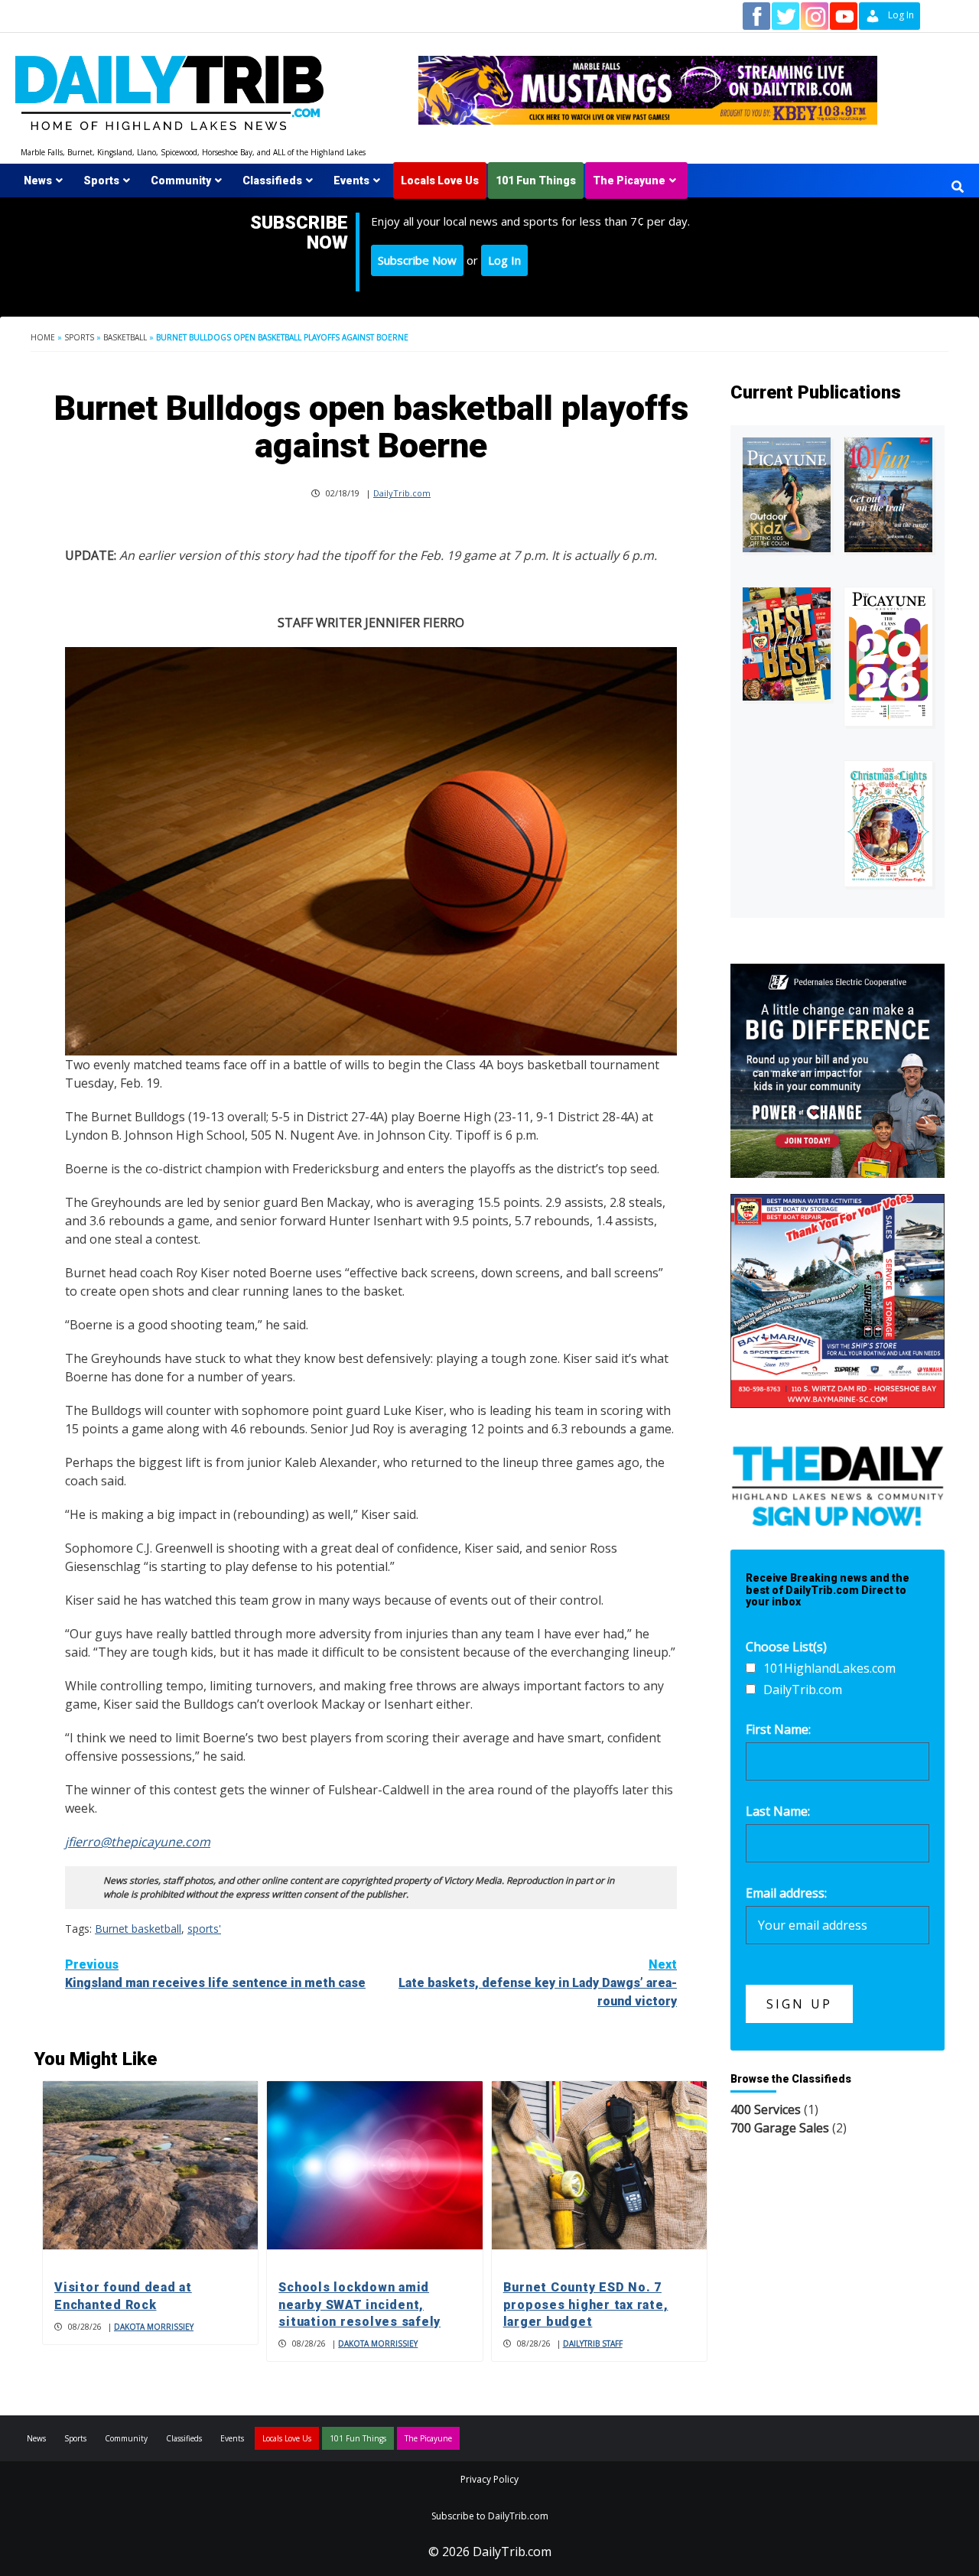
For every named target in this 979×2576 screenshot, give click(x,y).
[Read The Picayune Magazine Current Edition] (787, 495)
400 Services (766, 2109)
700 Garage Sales (780, 2128)
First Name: (778, 1729)
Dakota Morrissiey (154, 2327)
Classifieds (272, 181)
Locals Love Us (440, 181)
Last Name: (778, 1811)
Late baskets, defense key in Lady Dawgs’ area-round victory (538, 1983)
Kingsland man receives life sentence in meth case (215, 1974)
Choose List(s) (786, 1647)
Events (351, 181)
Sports (101, 181)
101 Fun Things (536, 181)
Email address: (786, 1893)
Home (43, 337)
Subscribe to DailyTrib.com (490, 2516)
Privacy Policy (489, 2479)
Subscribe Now (417, 260)
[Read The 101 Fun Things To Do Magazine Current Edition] (888, 495)
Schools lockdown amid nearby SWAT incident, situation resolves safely (359, 2304)
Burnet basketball (138, 1929)
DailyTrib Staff (593, 2343)
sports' (204, 1929)
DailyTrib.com (402, 493)
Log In (504, 260)
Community (181, 181)
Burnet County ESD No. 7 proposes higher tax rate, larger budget (586, 2304)
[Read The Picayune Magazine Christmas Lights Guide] (888, 824)
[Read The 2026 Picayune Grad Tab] (888, 656)
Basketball (125, 337)
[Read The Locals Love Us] (787, 644)
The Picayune (629, 181)
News (38, 181)
